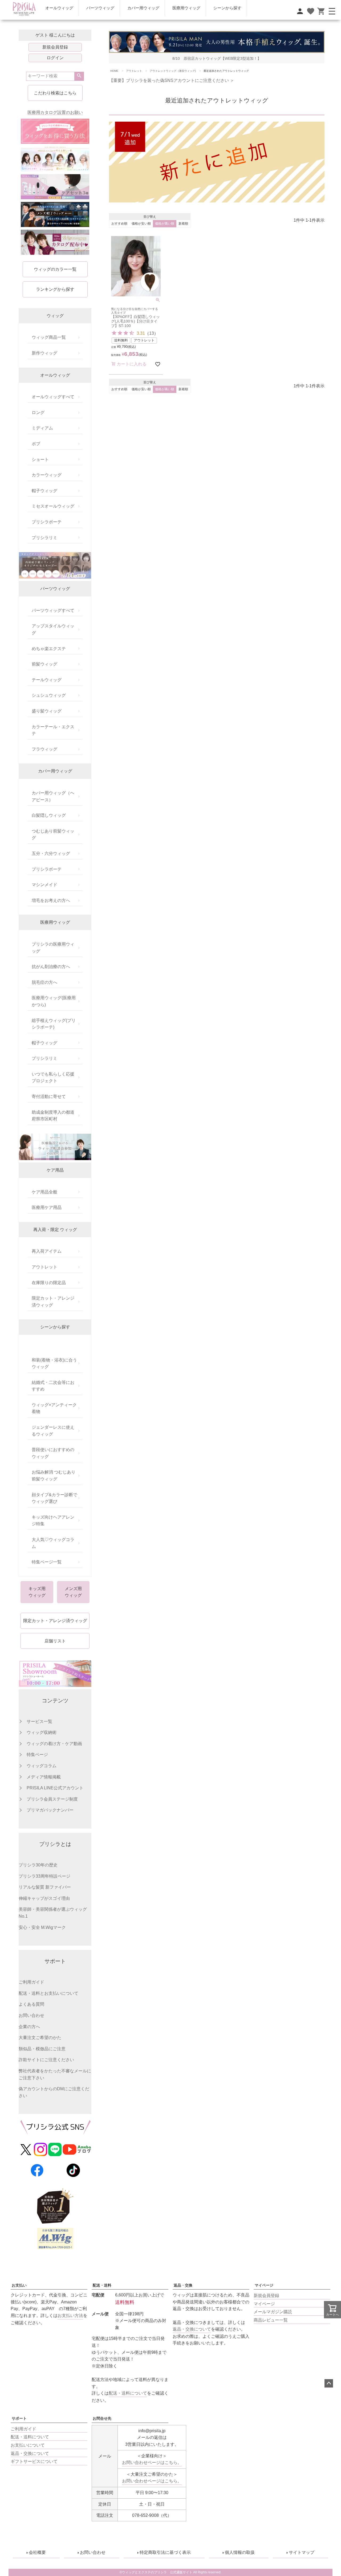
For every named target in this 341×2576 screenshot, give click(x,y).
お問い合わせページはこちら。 (152, 2462)
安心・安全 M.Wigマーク (42, 1927)
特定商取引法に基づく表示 (165, 2552)
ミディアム (42, 428)
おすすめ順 (119, 224)
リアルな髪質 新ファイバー (45, 1887)
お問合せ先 (102, 2418)
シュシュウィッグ (49, 695)
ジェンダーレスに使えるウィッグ (53, 1431)
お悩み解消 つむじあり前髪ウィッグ (54, 1476)
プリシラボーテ (47, 522)
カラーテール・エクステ (53, 730)
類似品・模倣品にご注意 (42, 2049)
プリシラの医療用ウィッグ (53, 948)
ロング (38, 413)
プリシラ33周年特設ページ (44, 1876)
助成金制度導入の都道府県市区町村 (53, 1116)
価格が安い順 (141, 224)
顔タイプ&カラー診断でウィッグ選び (54, 1498)
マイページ (264, 2285)
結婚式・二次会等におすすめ (53, 1386)
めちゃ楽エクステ (49, 649)
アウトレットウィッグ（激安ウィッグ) (173, 71)
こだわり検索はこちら (55, 93)
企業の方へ (29, 2027)
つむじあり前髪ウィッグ (53, 835)
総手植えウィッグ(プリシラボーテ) (54, 1024)
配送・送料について (30, 2437)
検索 (79, 76)
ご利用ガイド (31, 1982)
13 (152, 333)
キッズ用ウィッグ (37, 1592)
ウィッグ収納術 (42, 1732)
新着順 (183, 224)
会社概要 (37, 2552)
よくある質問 (31, 2004)
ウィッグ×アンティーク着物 (54, 1408)
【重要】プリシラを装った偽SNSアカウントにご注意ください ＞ (172, 80)
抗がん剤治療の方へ (51, 967)
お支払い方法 (70, 2316)
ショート (40, 459)
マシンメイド (44, 885)
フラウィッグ (44, 749)
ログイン (55, 58)
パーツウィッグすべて (53, 610)
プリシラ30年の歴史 (38, 1865)
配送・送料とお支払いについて (48, 1993)
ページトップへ (329, 2383)
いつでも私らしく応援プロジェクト (53, 1078)
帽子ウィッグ (44, 491)
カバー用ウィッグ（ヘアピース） (53, 796)
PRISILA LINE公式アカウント (55, 1788)
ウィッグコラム (42, 1766)
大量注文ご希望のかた (40, 2038)
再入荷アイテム (47, 1251)
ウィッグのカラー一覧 (55, 269)
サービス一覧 (39, 1721)
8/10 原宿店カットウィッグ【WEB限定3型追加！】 (217, 59)
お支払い (19, 2285)
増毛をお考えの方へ (51, 900)
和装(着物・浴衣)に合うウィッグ (54, 1363)
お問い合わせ (31, 2015)
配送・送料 (102, 2285)
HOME (114, 71)
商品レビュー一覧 (271, 2320)
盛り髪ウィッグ (47, 711)
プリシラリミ (44, 538)
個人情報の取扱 (240, 2552)
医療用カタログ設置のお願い (55, 112)
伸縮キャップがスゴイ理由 (44, 1898)
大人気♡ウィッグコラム (53, 1543)
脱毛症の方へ (44, 982)
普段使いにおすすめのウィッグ (53, 1453)
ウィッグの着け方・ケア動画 (54, 1744)
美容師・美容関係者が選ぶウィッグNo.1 (53, 1913)
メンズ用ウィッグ (73, 1592)
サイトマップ (302, 2552)
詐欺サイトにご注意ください (46, 2060)
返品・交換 (183, 2285)
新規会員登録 (55, 47)
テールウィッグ (47, 680)
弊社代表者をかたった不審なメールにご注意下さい (55, 2074)
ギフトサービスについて (34, 2461)
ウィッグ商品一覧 (49, 337)
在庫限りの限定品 (49, 1283)
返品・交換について (192, 2329)
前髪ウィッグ (44, 664)
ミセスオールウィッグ (53, 506)
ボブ (36, 444)
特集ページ (37, 1755)
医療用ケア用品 (47, 1207)
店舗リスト (55, 1641)
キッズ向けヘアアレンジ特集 (53, 1521)
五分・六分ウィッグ (51, 853)
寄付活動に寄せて (49, 1096)
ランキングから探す (55, 289)
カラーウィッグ (47, 475)
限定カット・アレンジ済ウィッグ (53, 1302)
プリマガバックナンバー (50, 1810)
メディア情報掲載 (44, 1777)
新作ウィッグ (44, 353)
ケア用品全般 (44, 1192)
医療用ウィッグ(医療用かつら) (54, 1001)
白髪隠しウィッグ (49, 815)
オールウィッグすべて (53, 397)
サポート (19, 2418)
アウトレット (44, 1267)
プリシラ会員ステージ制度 (52, 1799)
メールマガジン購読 (273, 2312)
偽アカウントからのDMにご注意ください (54, 2092)
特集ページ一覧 (47, 1562)
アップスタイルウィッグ (53, 629)
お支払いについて (28, 2445)
